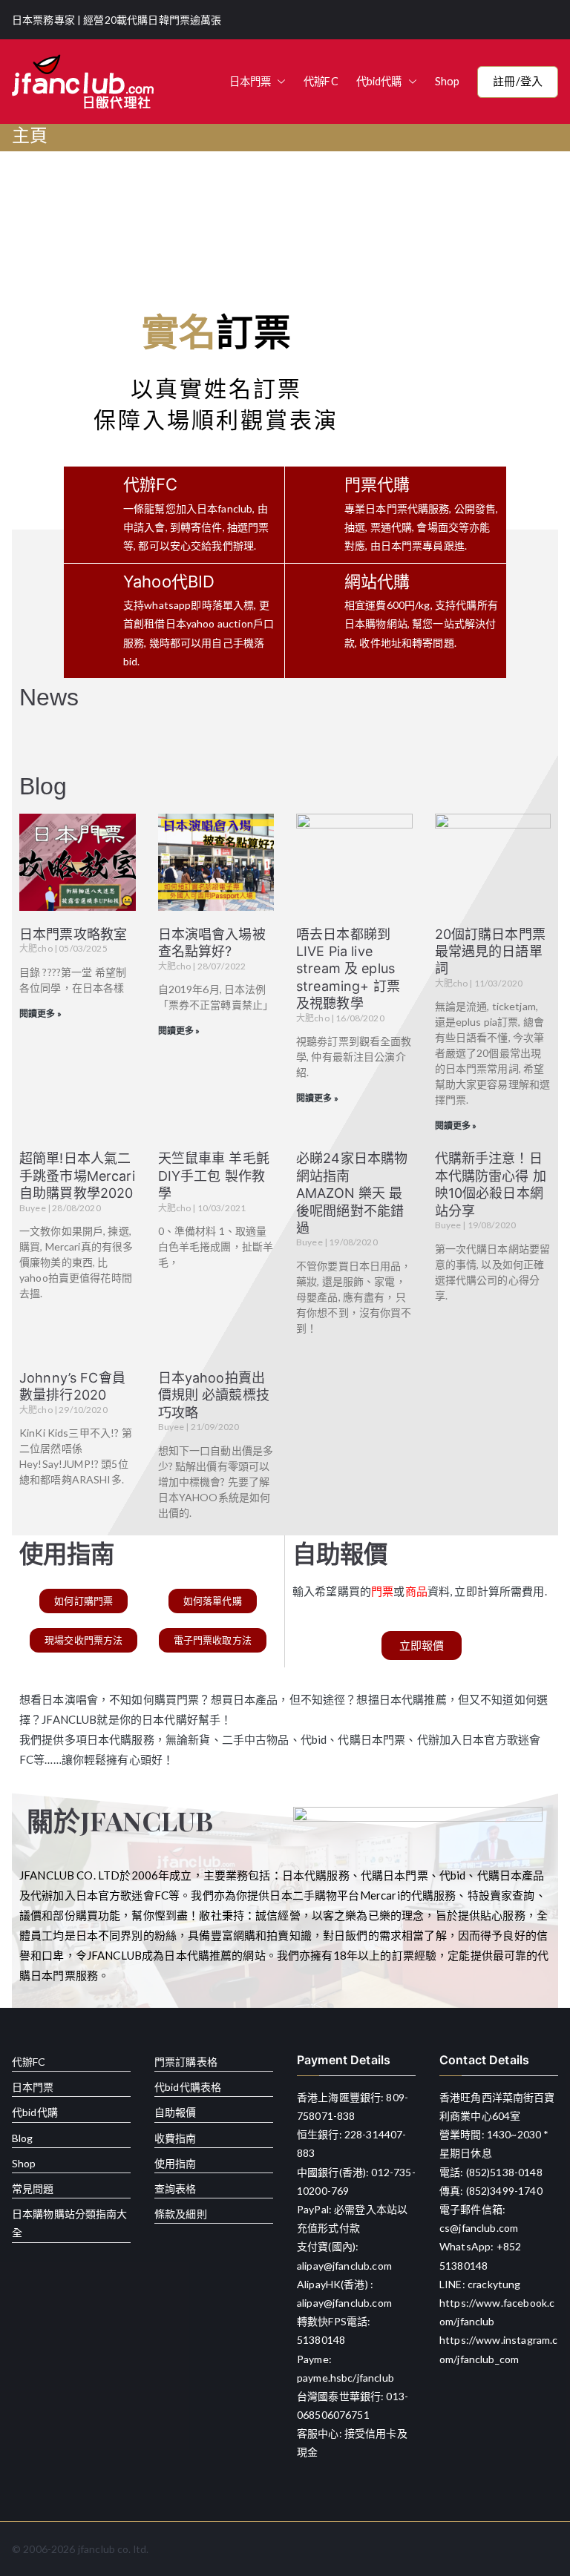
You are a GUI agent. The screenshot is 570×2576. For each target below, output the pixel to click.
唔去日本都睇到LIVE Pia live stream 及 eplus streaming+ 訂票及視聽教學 (348, 969)
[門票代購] (311, 515)
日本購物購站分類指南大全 (70, 2223)
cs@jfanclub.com (479, 2228)
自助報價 (176, 2112)
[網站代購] (311, 611)
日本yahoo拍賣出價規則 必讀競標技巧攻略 (214, 1395)
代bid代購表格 (188, 2087)
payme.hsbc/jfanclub (345, 2378)
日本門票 (250, 81)
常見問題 (33, 2188)
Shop (448, 81)
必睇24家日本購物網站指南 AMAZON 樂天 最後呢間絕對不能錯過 (352, 1193)
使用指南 (176, 2163)
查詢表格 (176, 2188)
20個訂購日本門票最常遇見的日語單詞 (490, 952)
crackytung (494, 2284)
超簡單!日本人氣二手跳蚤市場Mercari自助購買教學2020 (77, 1176)
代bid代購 (379, 81)
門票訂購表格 (186, 2062)
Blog (43, 786)
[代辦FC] (90, 515)
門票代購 (377, 484)
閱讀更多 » (40, 1014)
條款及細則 (181, 2214)
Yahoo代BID (169, 582)
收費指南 (176, 2138)
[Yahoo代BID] (90, 621)
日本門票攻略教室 (73, 934)
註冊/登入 (518, 81)
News (49, 697)
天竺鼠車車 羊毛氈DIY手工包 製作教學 (214, 1176)
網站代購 (377, 582)
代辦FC (321, 81)
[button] (278, 82)
